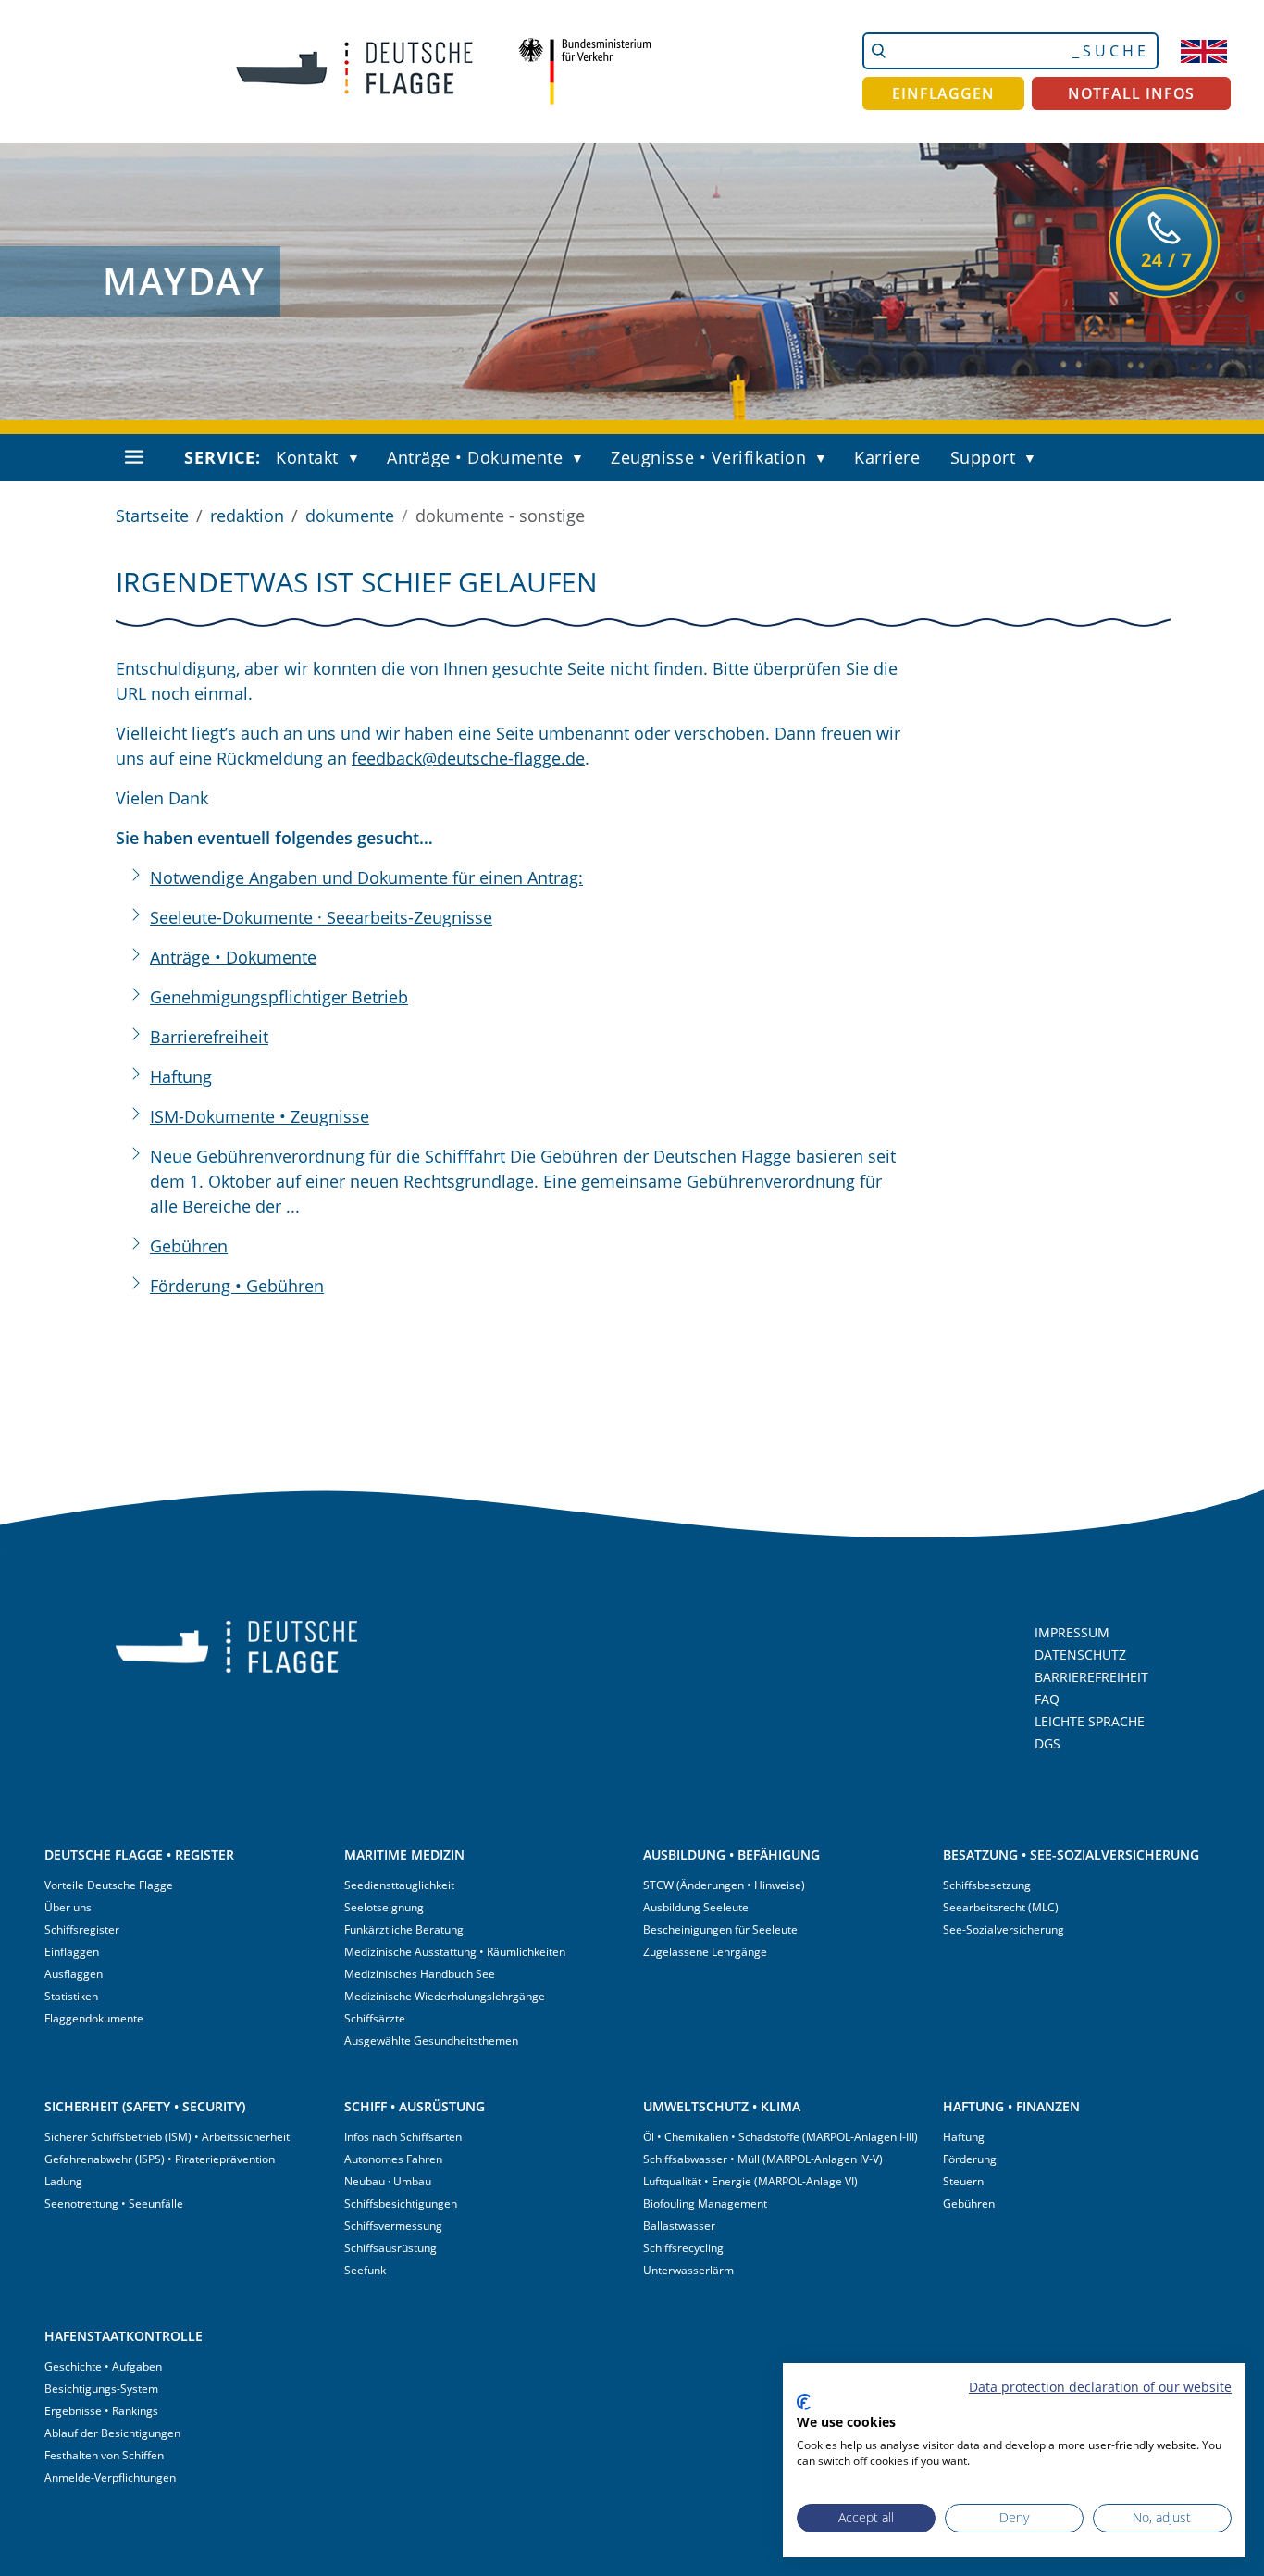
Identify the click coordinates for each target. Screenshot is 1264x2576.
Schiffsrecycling (683, 2248)
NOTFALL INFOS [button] (1132, 93)
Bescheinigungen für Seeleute (720, 1929)
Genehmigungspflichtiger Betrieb (279, 997)
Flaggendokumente (94, 2018)
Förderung (970, 2159)
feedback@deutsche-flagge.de (468, 758)
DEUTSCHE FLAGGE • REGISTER (139, 1854)
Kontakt (307, 457)
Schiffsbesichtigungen (401, 2203)
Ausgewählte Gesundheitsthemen (431, 2041)
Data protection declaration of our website (1100, 2387)
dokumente (350, 516)
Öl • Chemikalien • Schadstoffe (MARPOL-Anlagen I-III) (781, 2137)
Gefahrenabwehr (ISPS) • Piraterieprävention (160, 2159)
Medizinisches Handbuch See (420, 1974)
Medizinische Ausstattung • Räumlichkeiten (455, 1952)
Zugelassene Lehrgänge (705, 1952)
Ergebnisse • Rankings (101, 2411)
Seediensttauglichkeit (399, 1885)
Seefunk (365, 2270)
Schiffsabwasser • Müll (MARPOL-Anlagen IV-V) (763, 2159)
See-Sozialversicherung (1004, 1929)
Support (983, 457)
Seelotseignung (384, 1907)
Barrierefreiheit (209, 1037)
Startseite (152, 516)
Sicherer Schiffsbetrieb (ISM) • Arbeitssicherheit (167, 2137)
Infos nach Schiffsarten (403, 2137)
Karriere (887, 457)
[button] (358, 459)
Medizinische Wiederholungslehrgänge (445, 1996)
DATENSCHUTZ (1080, 1655)
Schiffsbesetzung (987, 1885)
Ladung (63, 2181)
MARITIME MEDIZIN (404, 1854)
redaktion (247, 516)
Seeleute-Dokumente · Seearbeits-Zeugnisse (321, 917)
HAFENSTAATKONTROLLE (124, 2336)
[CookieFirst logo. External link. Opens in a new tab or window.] (804, 2402)
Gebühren (189, 1246)
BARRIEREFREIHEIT (1091, 1677)
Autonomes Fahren (393, 2159)
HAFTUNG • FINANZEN (1011, 2106)
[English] (1204, 51)
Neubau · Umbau (388, 2181)
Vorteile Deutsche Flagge (109, 1885)
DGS (1047, 1743)
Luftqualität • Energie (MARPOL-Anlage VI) (750, 2181)
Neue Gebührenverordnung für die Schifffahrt (328, 1156)
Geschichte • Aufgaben (103, 2366)
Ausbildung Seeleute (696, 1907)
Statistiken (71, 1996)
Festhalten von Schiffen (104, 2455)
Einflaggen (72, 1952)
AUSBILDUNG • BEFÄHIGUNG (731, 1854)
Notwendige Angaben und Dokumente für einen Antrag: (366, 877)
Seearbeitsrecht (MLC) (1001, 1907)
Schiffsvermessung (393, 2226)
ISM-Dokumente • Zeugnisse (260, 1116)
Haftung (181, 1076)
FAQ (1047, 1699)
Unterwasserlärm (688, 2270)
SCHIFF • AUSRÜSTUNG (415, 2106)
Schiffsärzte (375, 2018)
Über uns (68, 1907)
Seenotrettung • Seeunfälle (114, 2203)
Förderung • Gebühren (237, 1286)
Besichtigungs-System (101, 2389)
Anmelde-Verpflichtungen (110, 2477)
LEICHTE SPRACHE (1090, 1721)
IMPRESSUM (1072, 1632)
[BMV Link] (584, 71)
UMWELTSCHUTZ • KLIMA (722, 2106)
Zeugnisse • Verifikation (708, 457)
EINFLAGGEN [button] (943, 93)
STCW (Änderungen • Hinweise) (724, 1885)
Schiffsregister (82, 1929)
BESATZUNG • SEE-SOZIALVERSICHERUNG (1071, 1854)
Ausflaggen (74, 1974)
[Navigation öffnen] (134, 457)
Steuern (963, 2181)
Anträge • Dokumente (475, 457)
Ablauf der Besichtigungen (112, 2433)
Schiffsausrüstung (390, 2248)
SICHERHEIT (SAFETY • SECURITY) (145, 2106)
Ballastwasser (679, 2226)
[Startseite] (341, 71)
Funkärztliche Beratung (404, 1929)
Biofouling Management (705, 2203)
